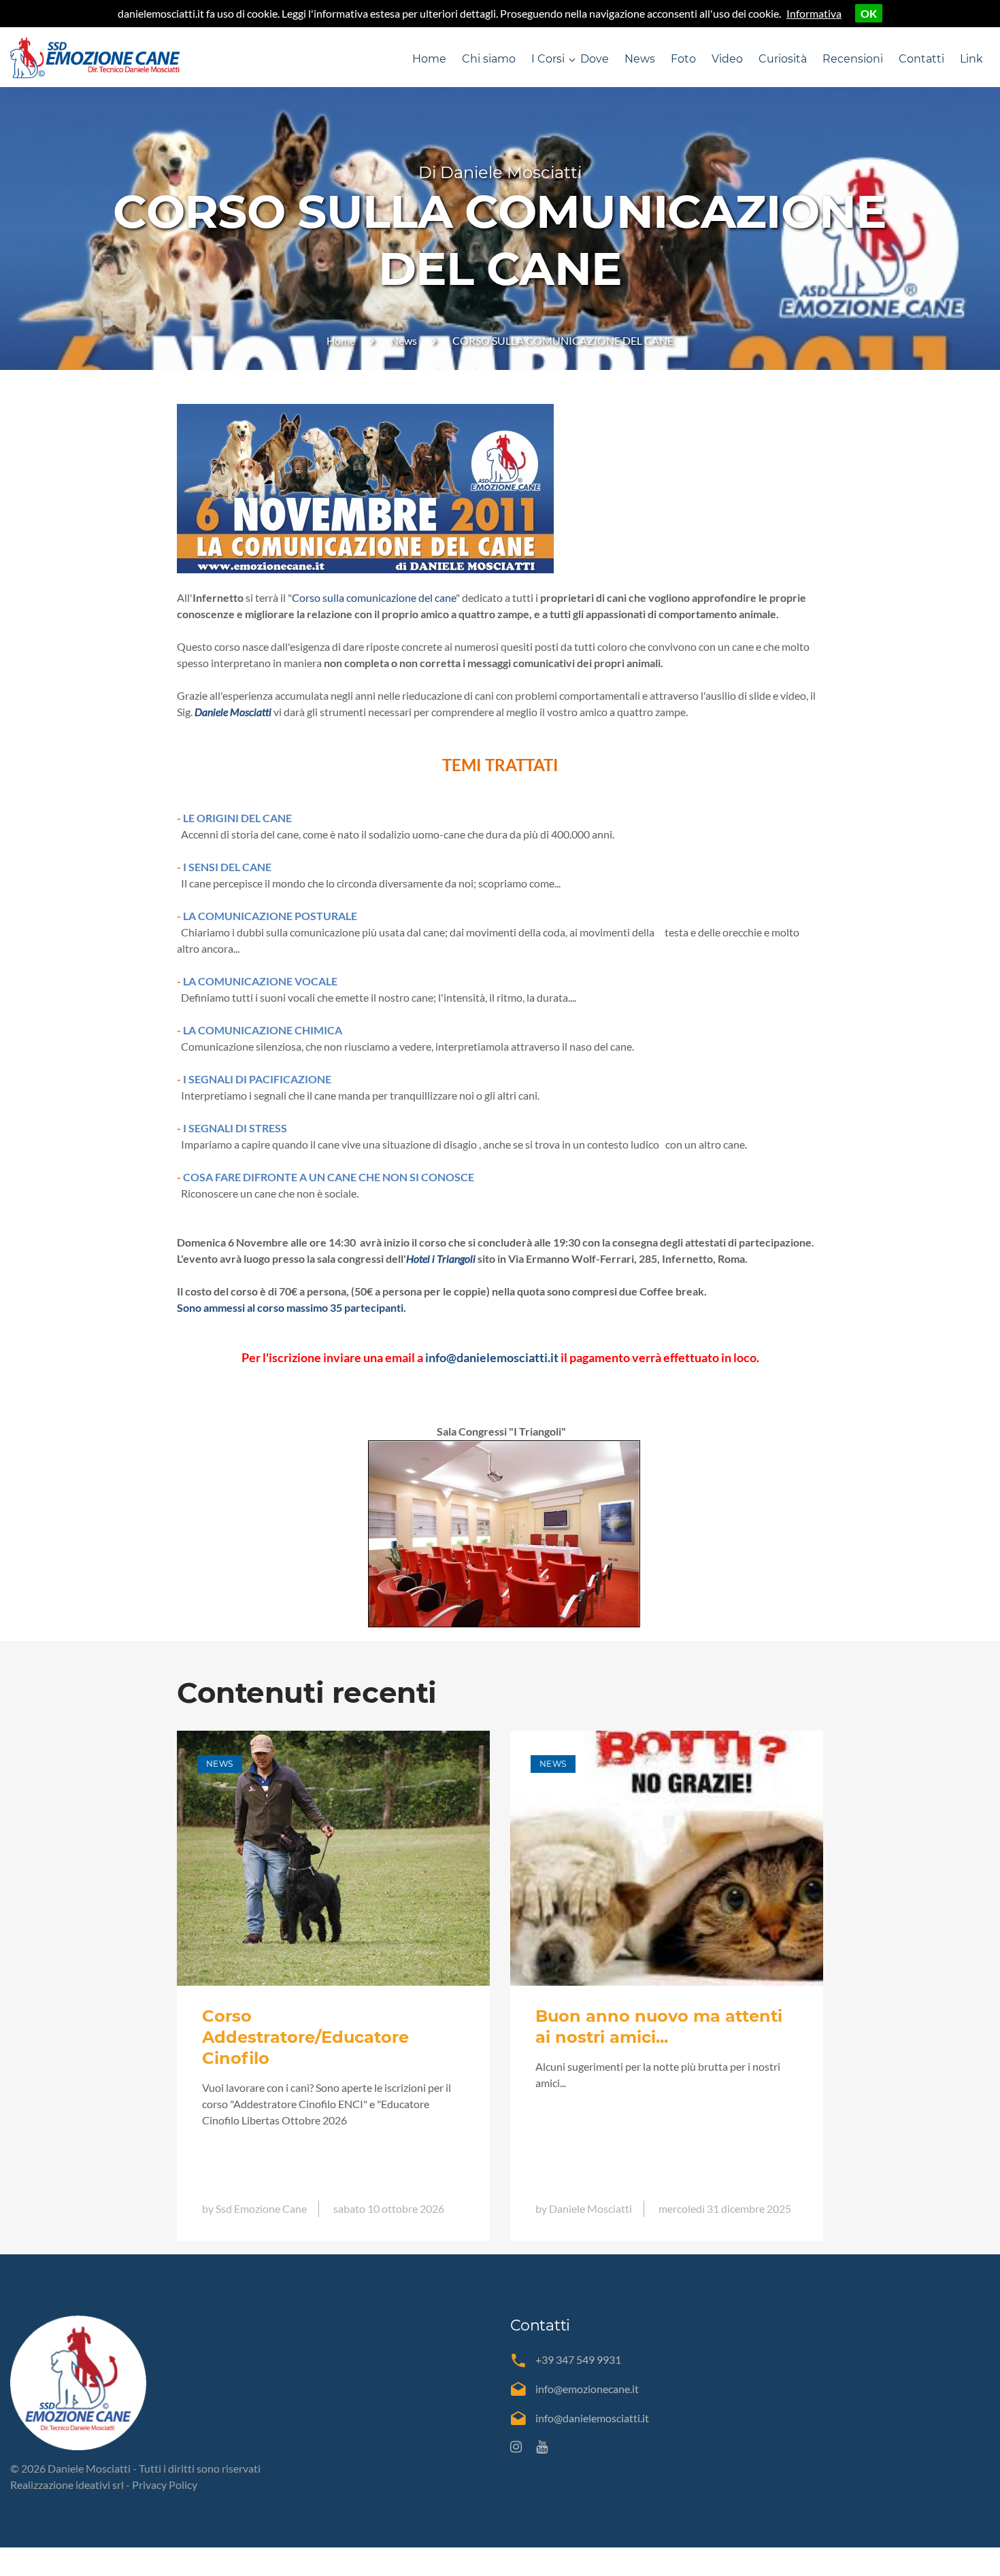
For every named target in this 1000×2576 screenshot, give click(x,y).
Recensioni (853, 59)
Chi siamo (489, 59)
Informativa (814, 13)
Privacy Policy (165, 2485)
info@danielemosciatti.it (592, 2418)
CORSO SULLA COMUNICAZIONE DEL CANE (563, 340)
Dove (595, 59)
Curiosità (783, 59)
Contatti (921, 59)
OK (869, 13)
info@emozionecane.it (587, 2389)
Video (727, 59)
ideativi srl (100, 2485)
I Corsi (548, 59)
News (640, 59)
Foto (683, 59)
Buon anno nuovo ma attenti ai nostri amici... (659, 2027)
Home (429, 59)
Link (971, 59)
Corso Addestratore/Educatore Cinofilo (305, 2037)
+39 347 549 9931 (578, 2359)
